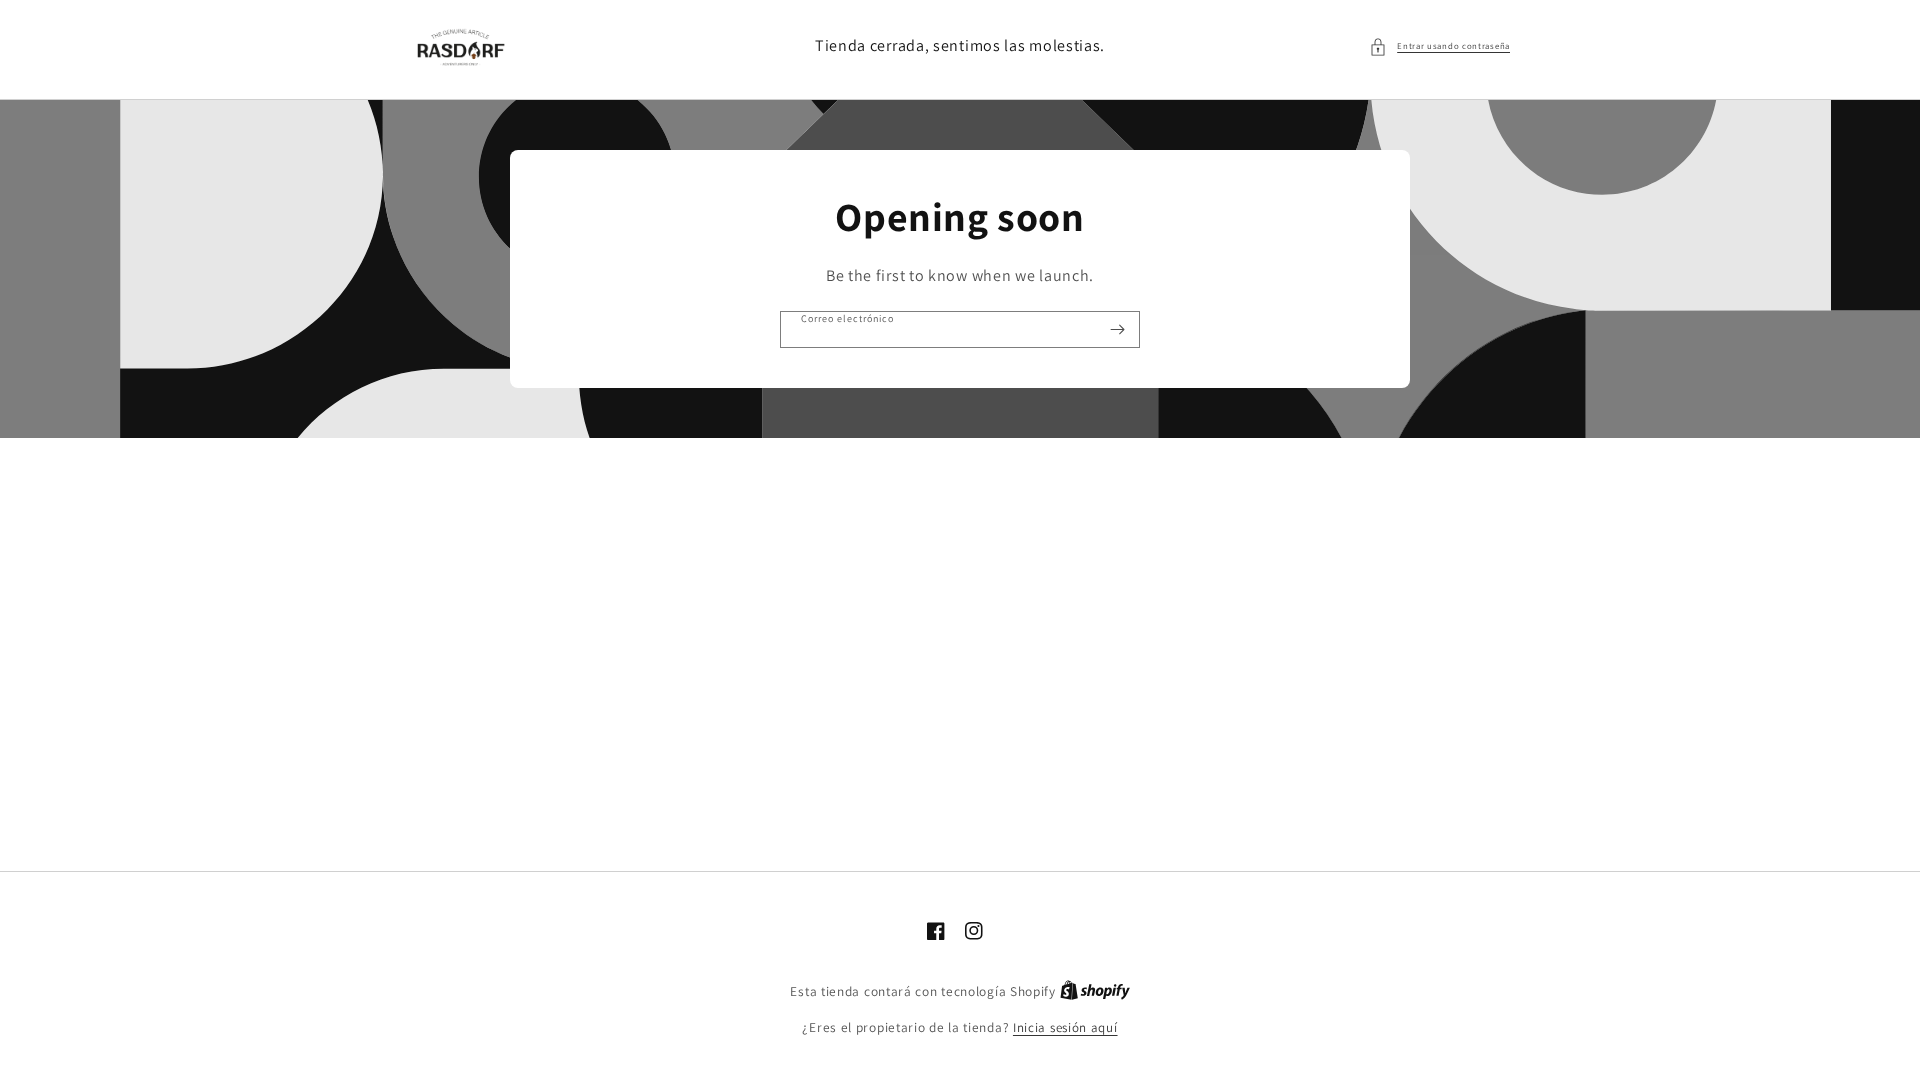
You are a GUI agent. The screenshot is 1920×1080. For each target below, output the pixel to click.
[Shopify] (1095, 991)
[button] (1439, 47)
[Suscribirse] (1117, 329)
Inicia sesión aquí (1065, 1027)
